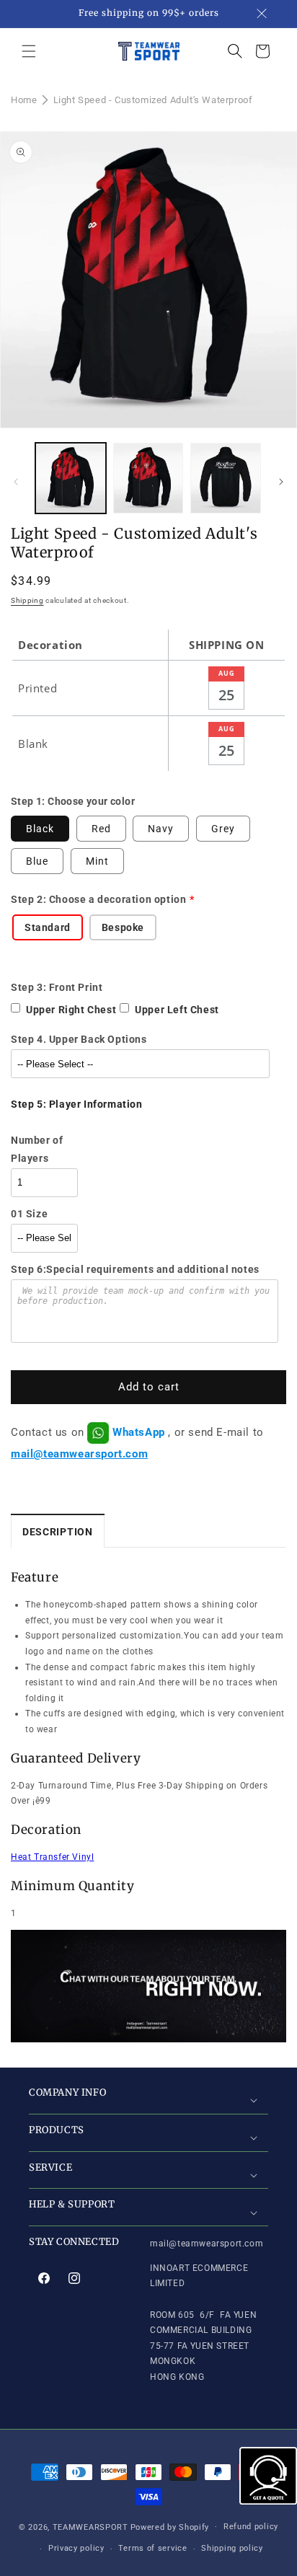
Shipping (27, 600)
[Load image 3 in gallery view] (226, 478)
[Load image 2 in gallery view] (148, 478)
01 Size (29, 1214)
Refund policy (251, 2527)
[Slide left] (16, 482)
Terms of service (152, 2548)
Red (101, 829)
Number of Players (37, 1149)
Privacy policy (76, 2548)
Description (58, 1532)
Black (40, 829)
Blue (37, 861)
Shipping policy (232, 2548)
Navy (161, 829)
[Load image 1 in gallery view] (71, 478)
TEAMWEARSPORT (90, 2527)
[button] (29, 51)
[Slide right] (281, 482)
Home (24, 100)
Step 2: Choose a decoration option (98, 899)
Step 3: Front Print (57, 987)
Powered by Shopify (170, 2527)
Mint (97, 861)
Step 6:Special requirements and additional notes (135, 1269)
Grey (223, 829)
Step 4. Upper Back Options (79, 1039)
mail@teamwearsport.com (79, 1454)
